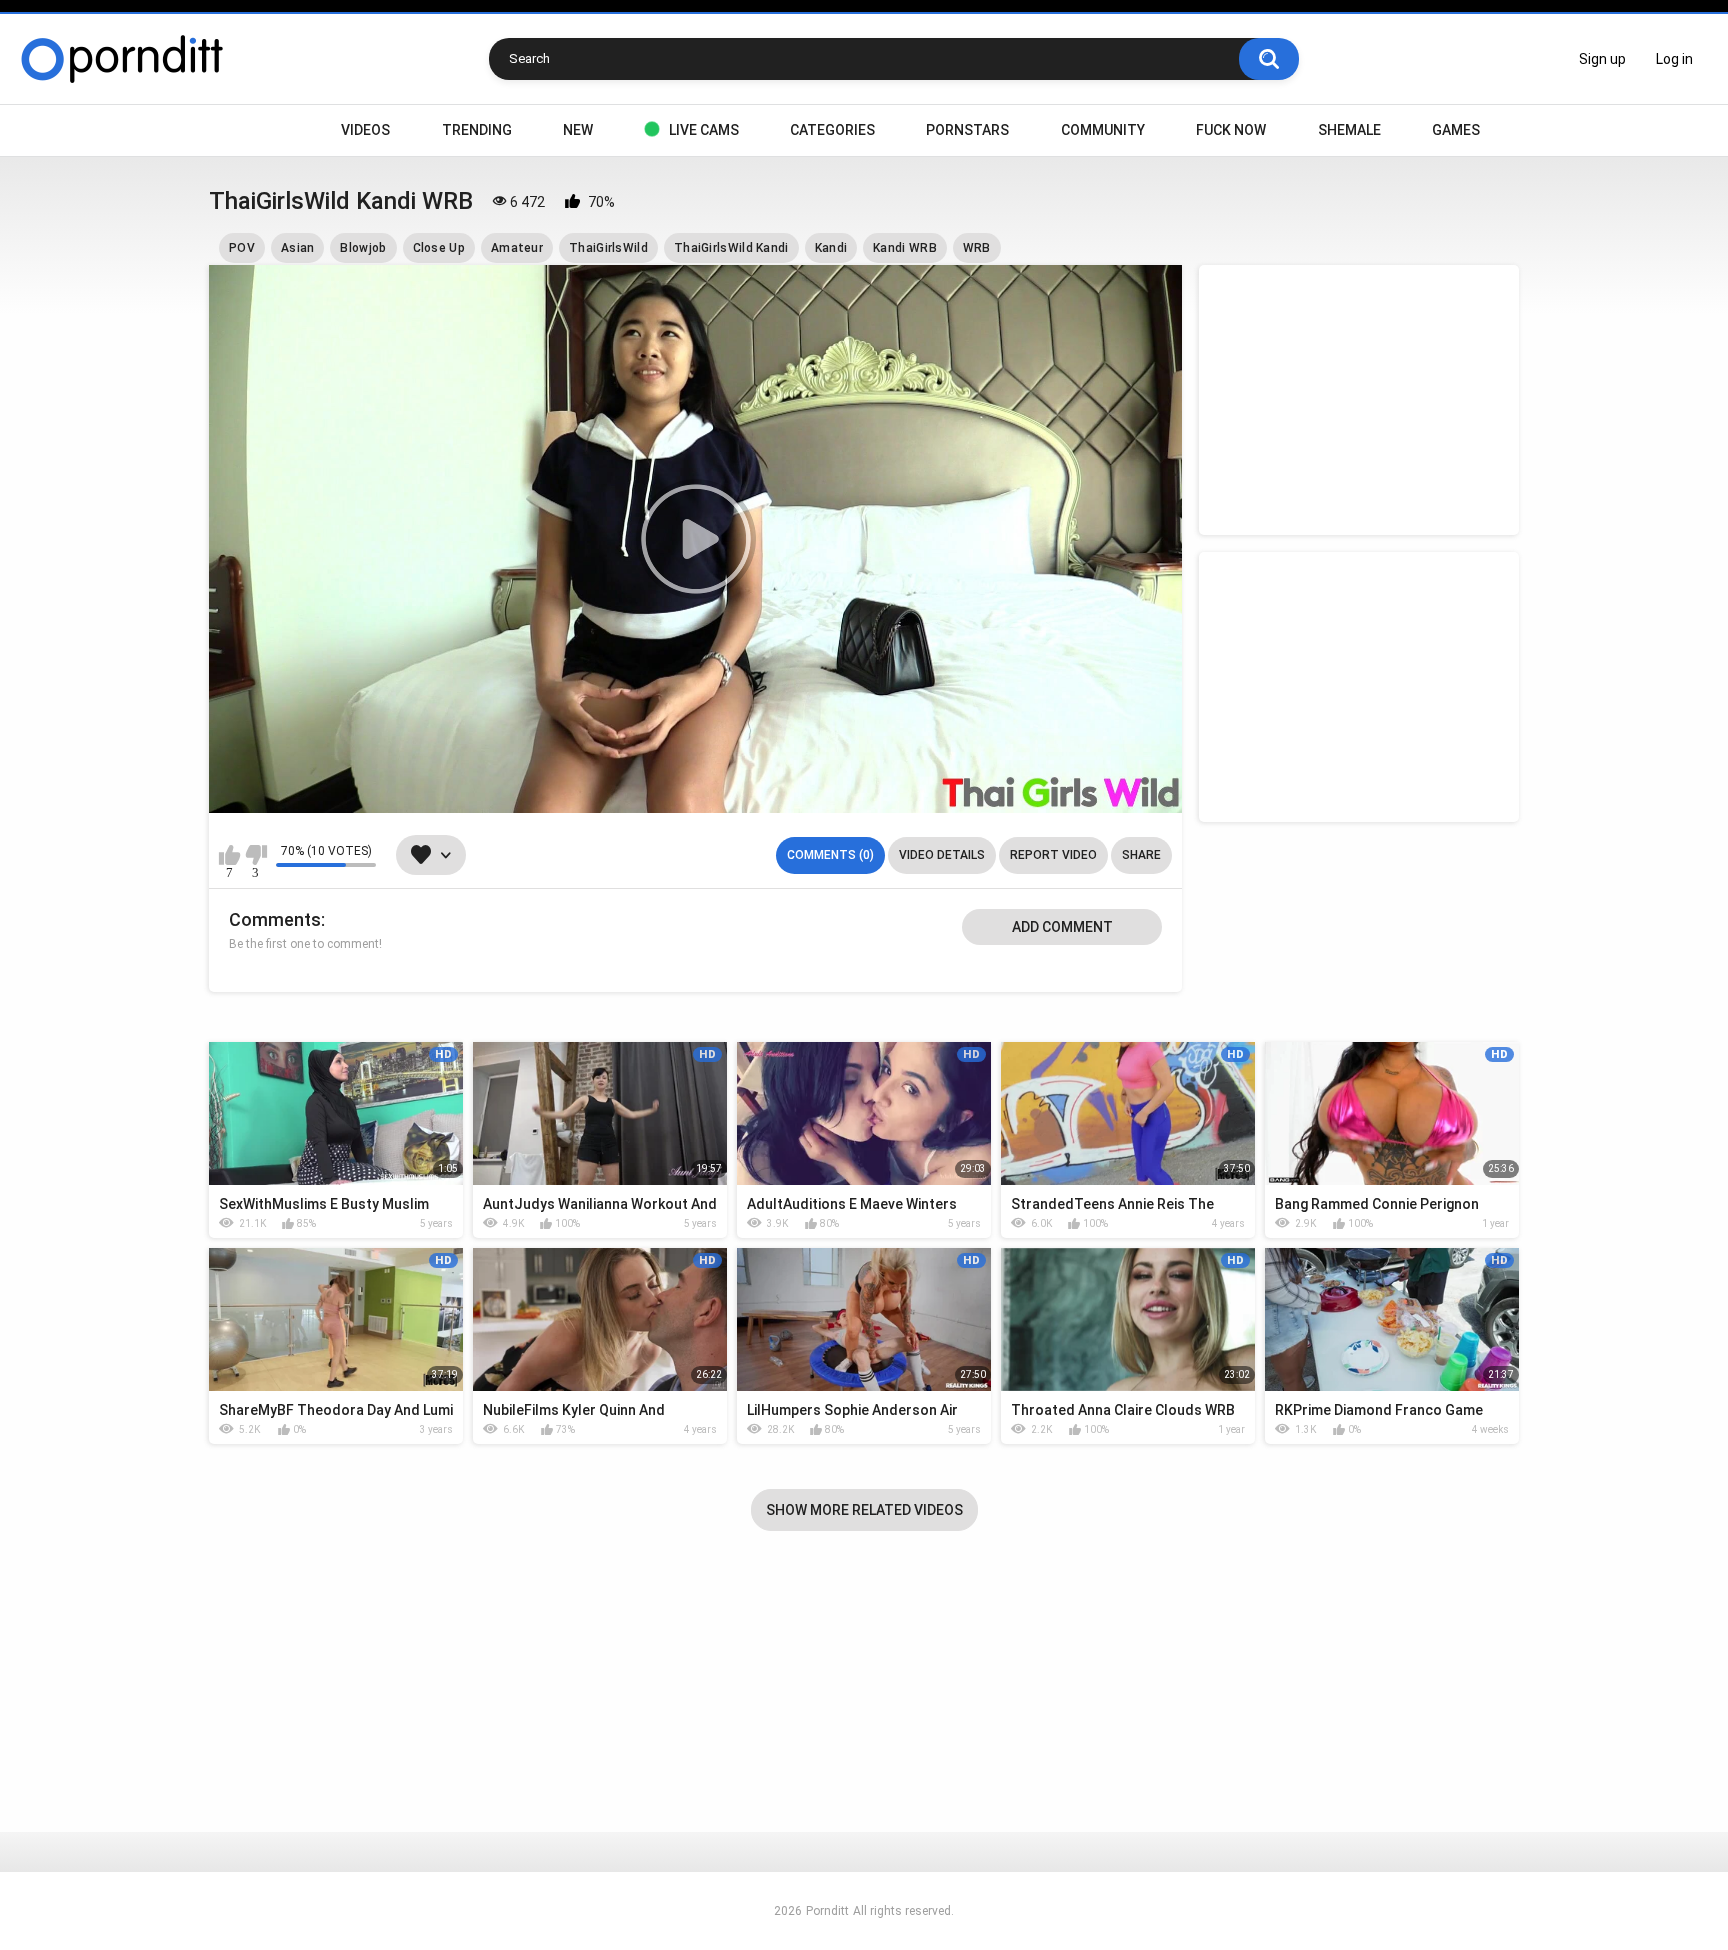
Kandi (831, 248)
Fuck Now (1231, 130)
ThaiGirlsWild (608, 248)
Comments (275, 919)
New (578, 130)
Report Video (1053, 855)
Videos (365, 130)
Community (1103, 130)
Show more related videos (864, 1510)
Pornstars (967, 130)
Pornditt (827, 1911)
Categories (832, 130)
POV (242, 248)
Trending (477, 130)
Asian (298, 248)
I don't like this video (255, 855)
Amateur (517, 248)
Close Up (439, 248)
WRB (977, 248)
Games (1456, 130)
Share (1141, 855)
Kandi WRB (905, 248)
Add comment (1062, 927)
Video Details (942, 855)
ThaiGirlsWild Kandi (731, 248)
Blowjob (363, 248)
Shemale (1349, 130)
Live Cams (704, 130)
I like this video (229, 855)
